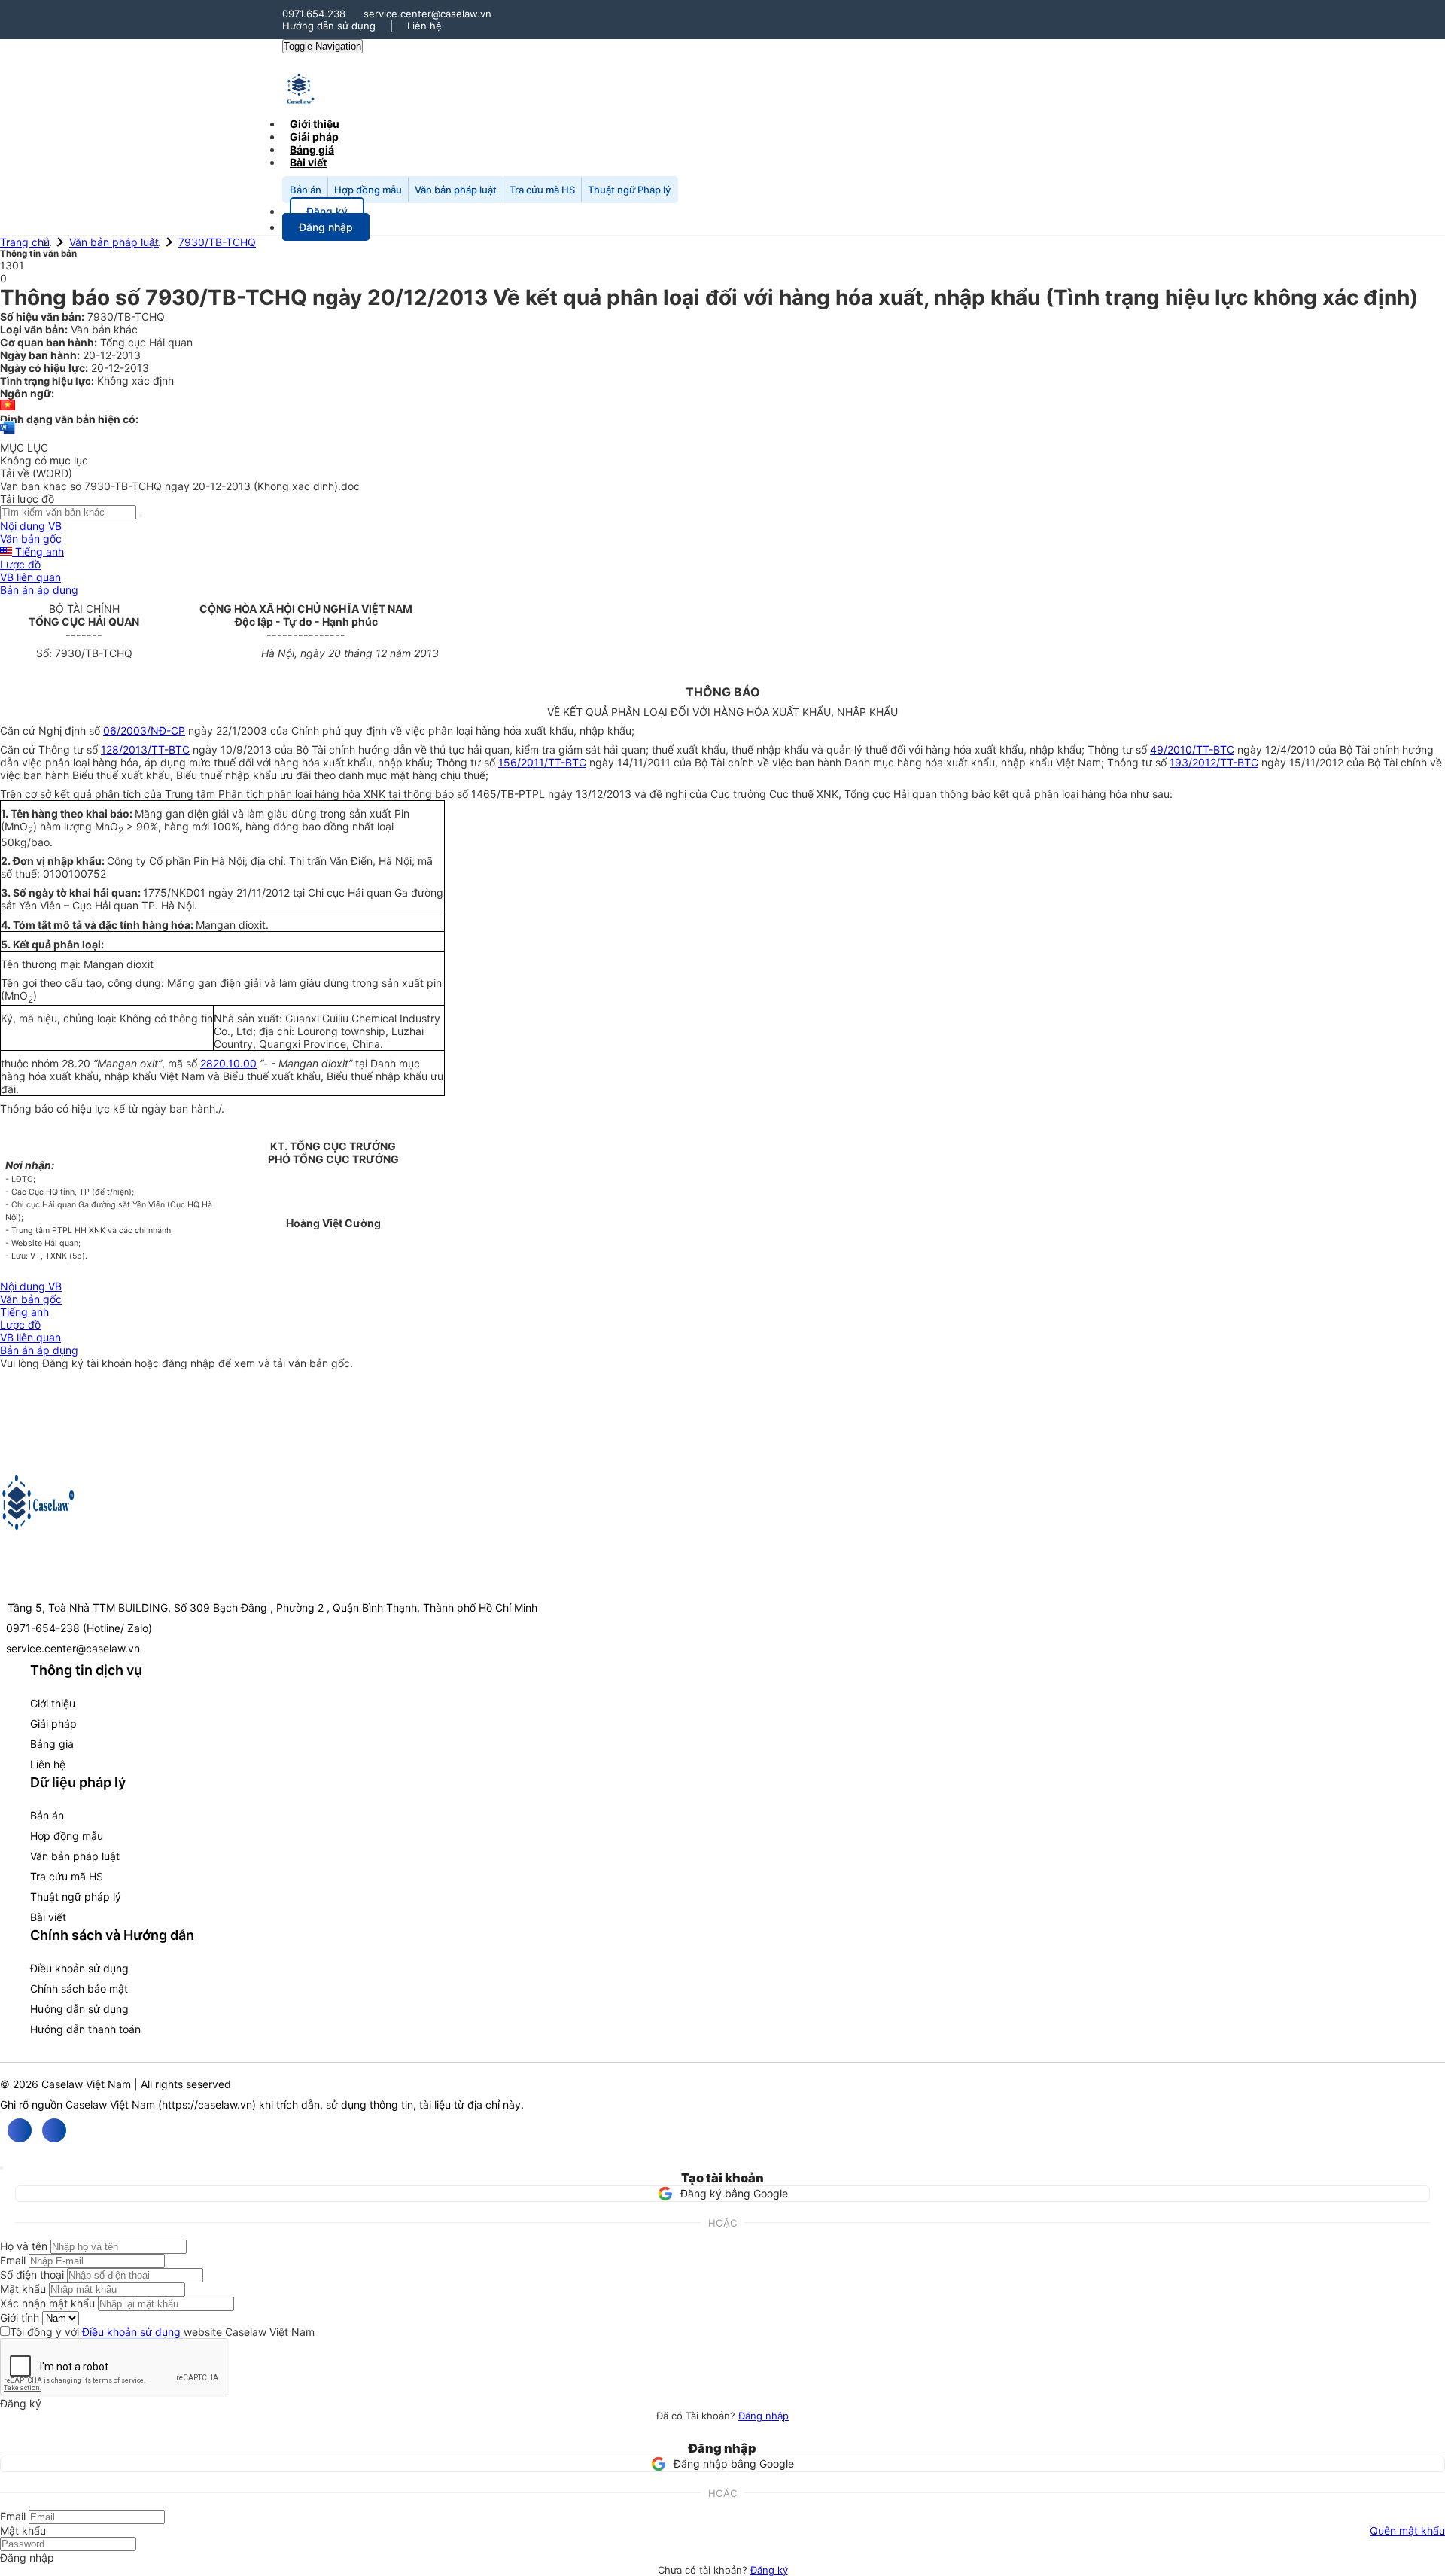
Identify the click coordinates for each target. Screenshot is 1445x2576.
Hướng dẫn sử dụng (329, 26)
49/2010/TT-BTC (1192, 749)
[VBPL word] (8, 435)
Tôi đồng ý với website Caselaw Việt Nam (162, 2332)
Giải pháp (53, 1723)
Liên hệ (424, 26)
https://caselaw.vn (207, 2104)
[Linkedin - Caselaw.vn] (54, 2130)
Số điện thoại (32, 2275)
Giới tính (20, 2317)
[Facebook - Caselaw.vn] (20, 2130)
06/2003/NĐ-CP (144, 731)
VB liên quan (30, 577)
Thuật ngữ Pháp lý (629, 190)
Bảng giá (52, 1744)
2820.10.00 (228, 1063)
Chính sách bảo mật (79, 1988)
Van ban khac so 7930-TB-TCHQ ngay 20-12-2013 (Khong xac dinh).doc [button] (180, 486)
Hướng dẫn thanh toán (85, 2029)
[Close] (2, 2168)
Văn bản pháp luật (456, 190)
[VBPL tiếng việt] (8, 406)
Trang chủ (25, 242)
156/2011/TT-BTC (542, 762)
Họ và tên (24, 2246)
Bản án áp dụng (39, 590)
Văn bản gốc (31, 539)
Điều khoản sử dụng (79, 1968)
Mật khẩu (23, 2289)
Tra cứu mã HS (542, 190)
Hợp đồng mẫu (368, 190)
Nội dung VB (31, 526)
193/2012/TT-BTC (1214, 762)
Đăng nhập (764, 2416)
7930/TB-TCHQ (217, 242)
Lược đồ (20, 564)
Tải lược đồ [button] (27, 499)
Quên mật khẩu (1407, 2530)
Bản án (306, 190)
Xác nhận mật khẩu (47, 2303)
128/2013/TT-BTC (145, 749)
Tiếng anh (38, 551)
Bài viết (308, 162)
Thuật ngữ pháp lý (76, 1897)
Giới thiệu (53, 1703)
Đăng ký (769, 2570)
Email (13, 2260)
